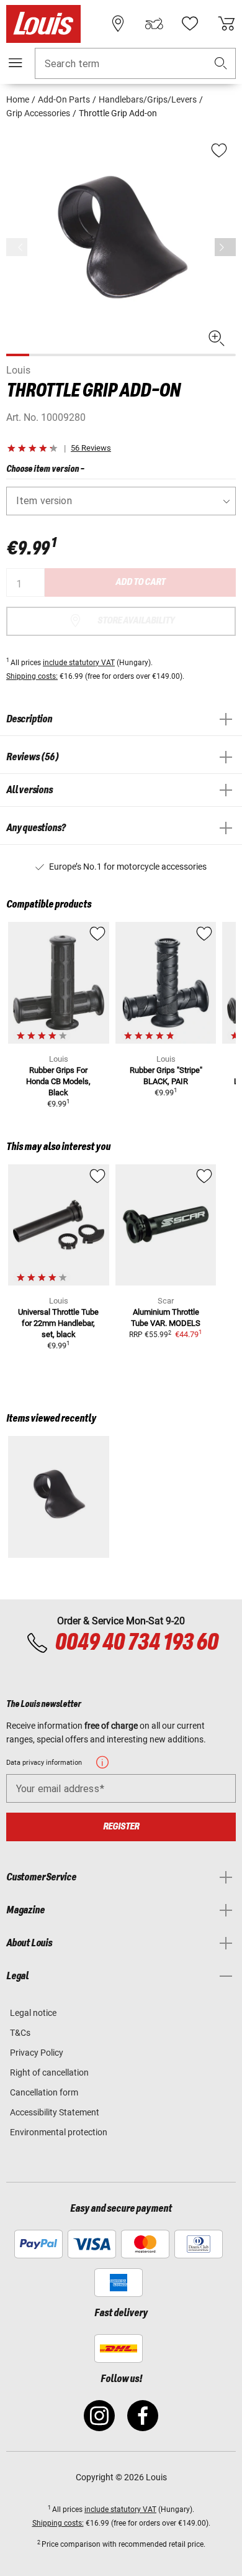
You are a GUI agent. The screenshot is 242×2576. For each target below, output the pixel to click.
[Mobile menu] (16, 63)
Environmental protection (59, 2132)
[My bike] (154, 24)
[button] (221, 64)
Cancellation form (44, 2092)
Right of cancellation (49, 2072)
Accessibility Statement (55, 2112)
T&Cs (20, 2033)
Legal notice (33, 2013)
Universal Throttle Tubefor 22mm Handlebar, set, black (58, 1323)
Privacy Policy (37, 2053)
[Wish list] (190, 24)
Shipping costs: (32, 676)
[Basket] (226, 24)
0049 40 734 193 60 (136, 1643)
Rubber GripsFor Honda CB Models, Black (58, 1081)
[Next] (225, 247)
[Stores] (118, 24)
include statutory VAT (79, 663)
